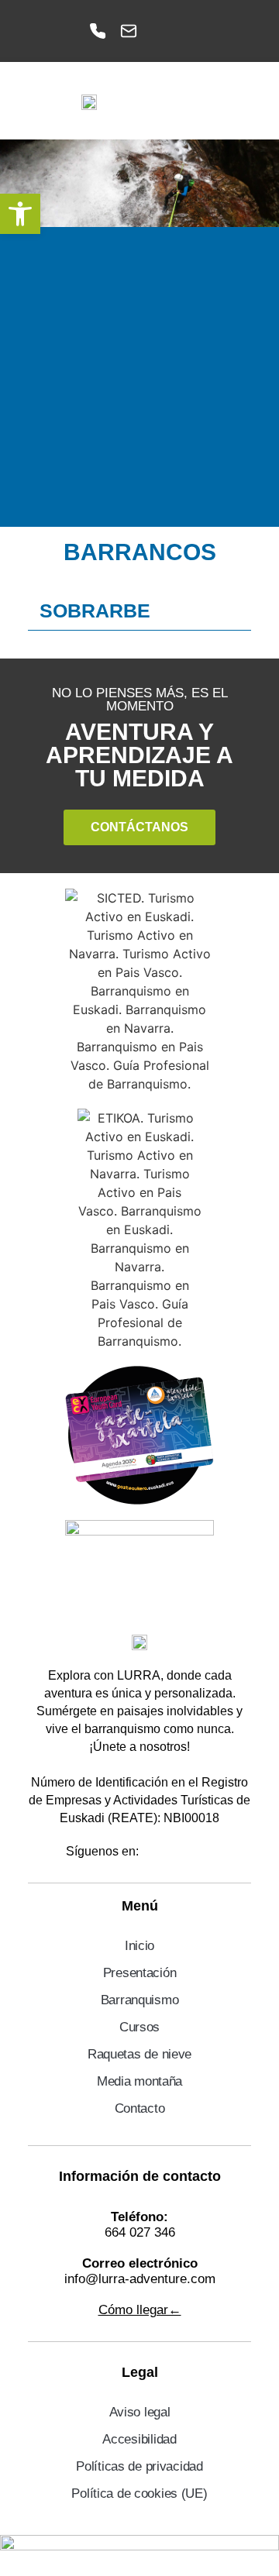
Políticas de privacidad (139, 2466)
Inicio (139, 1946)
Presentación (140, 1973)
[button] (242, 101)
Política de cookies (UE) (139, 2493)
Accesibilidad (139, 2439)
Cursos (139, 2027)
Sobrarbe (95, 610)
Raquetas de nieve (139, 2054)
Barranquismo (140, 2000)
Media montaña (139, 2081)
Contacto (140, 2108)
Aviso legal (140, 2412)
